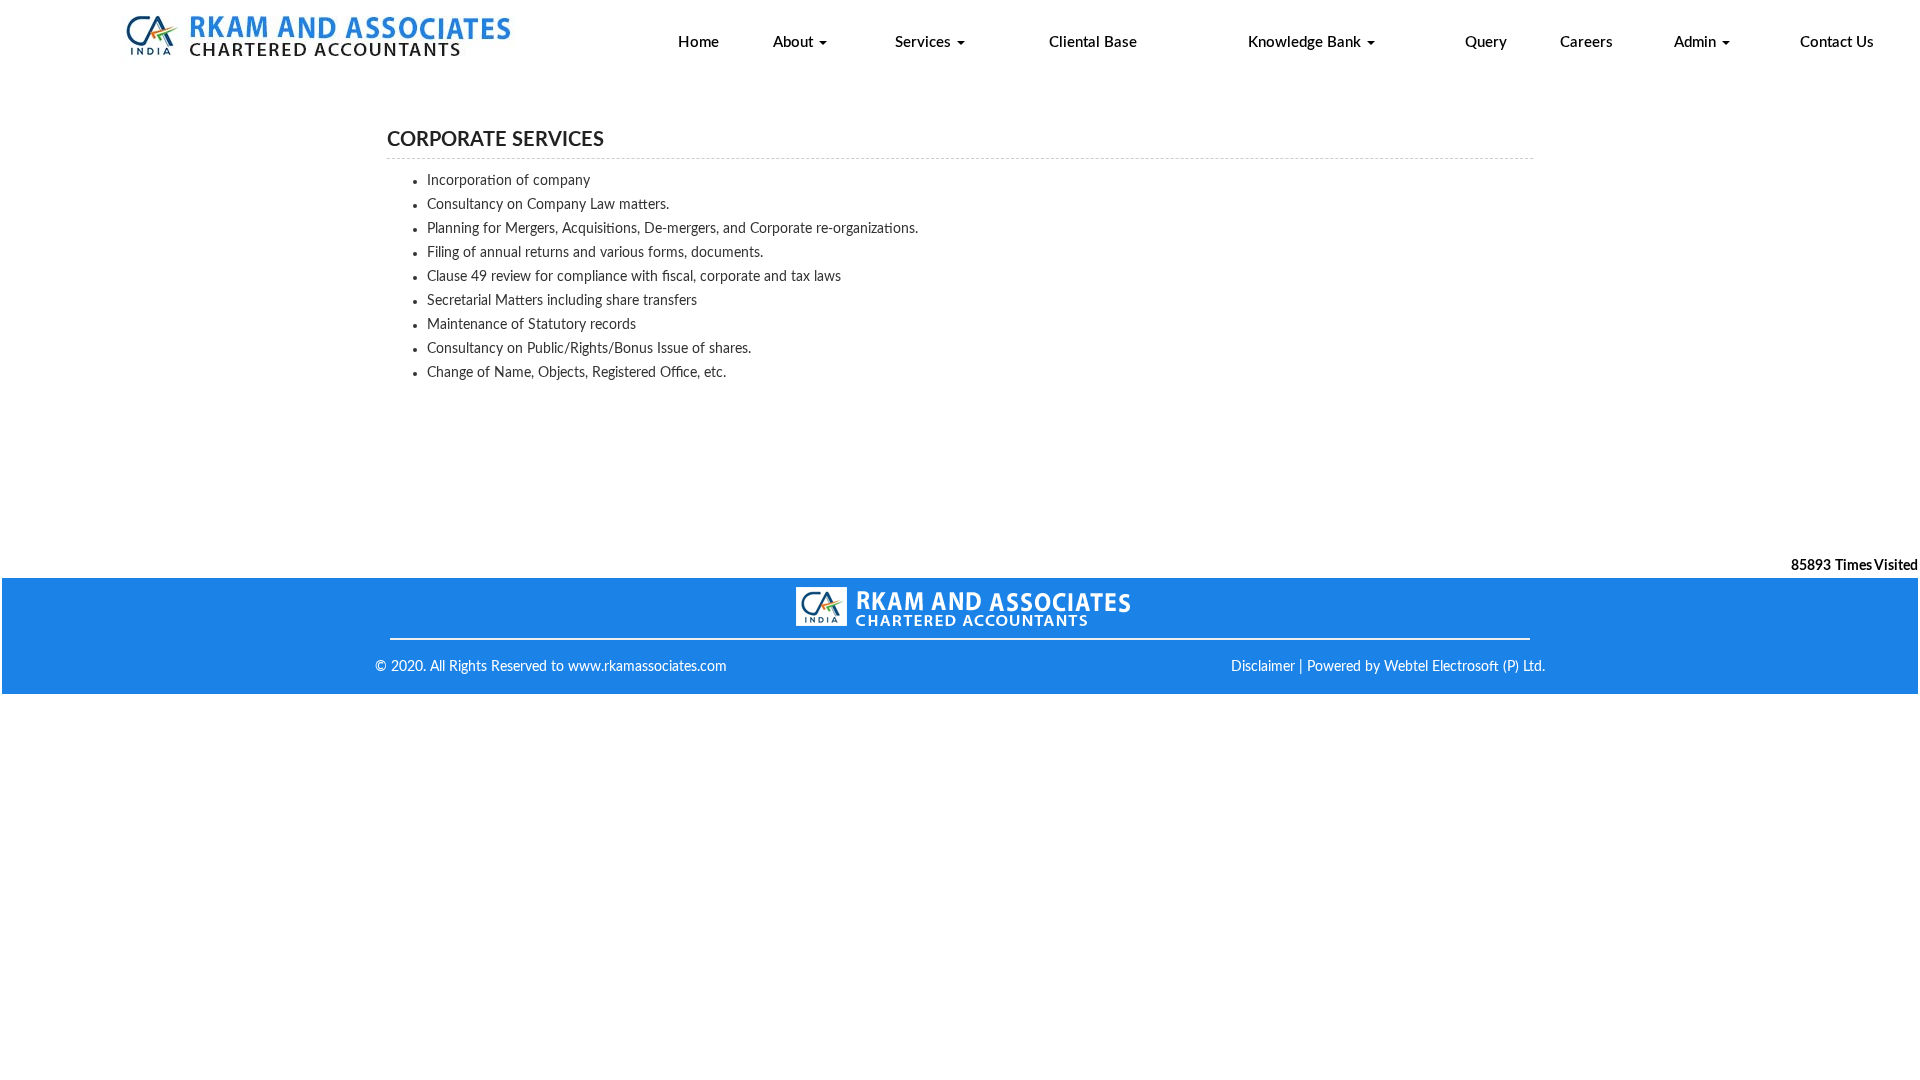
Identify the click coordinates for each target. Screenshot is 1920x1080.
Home (698, 42)
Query (1486, 42)
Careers (1586, 42)
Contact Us (1837, 42)
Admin (1697, 42)
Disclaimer (1263, 667)
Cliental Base (1093, 42)
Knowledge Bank (1306, 42)
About (795, 42)
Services (925, 42)
